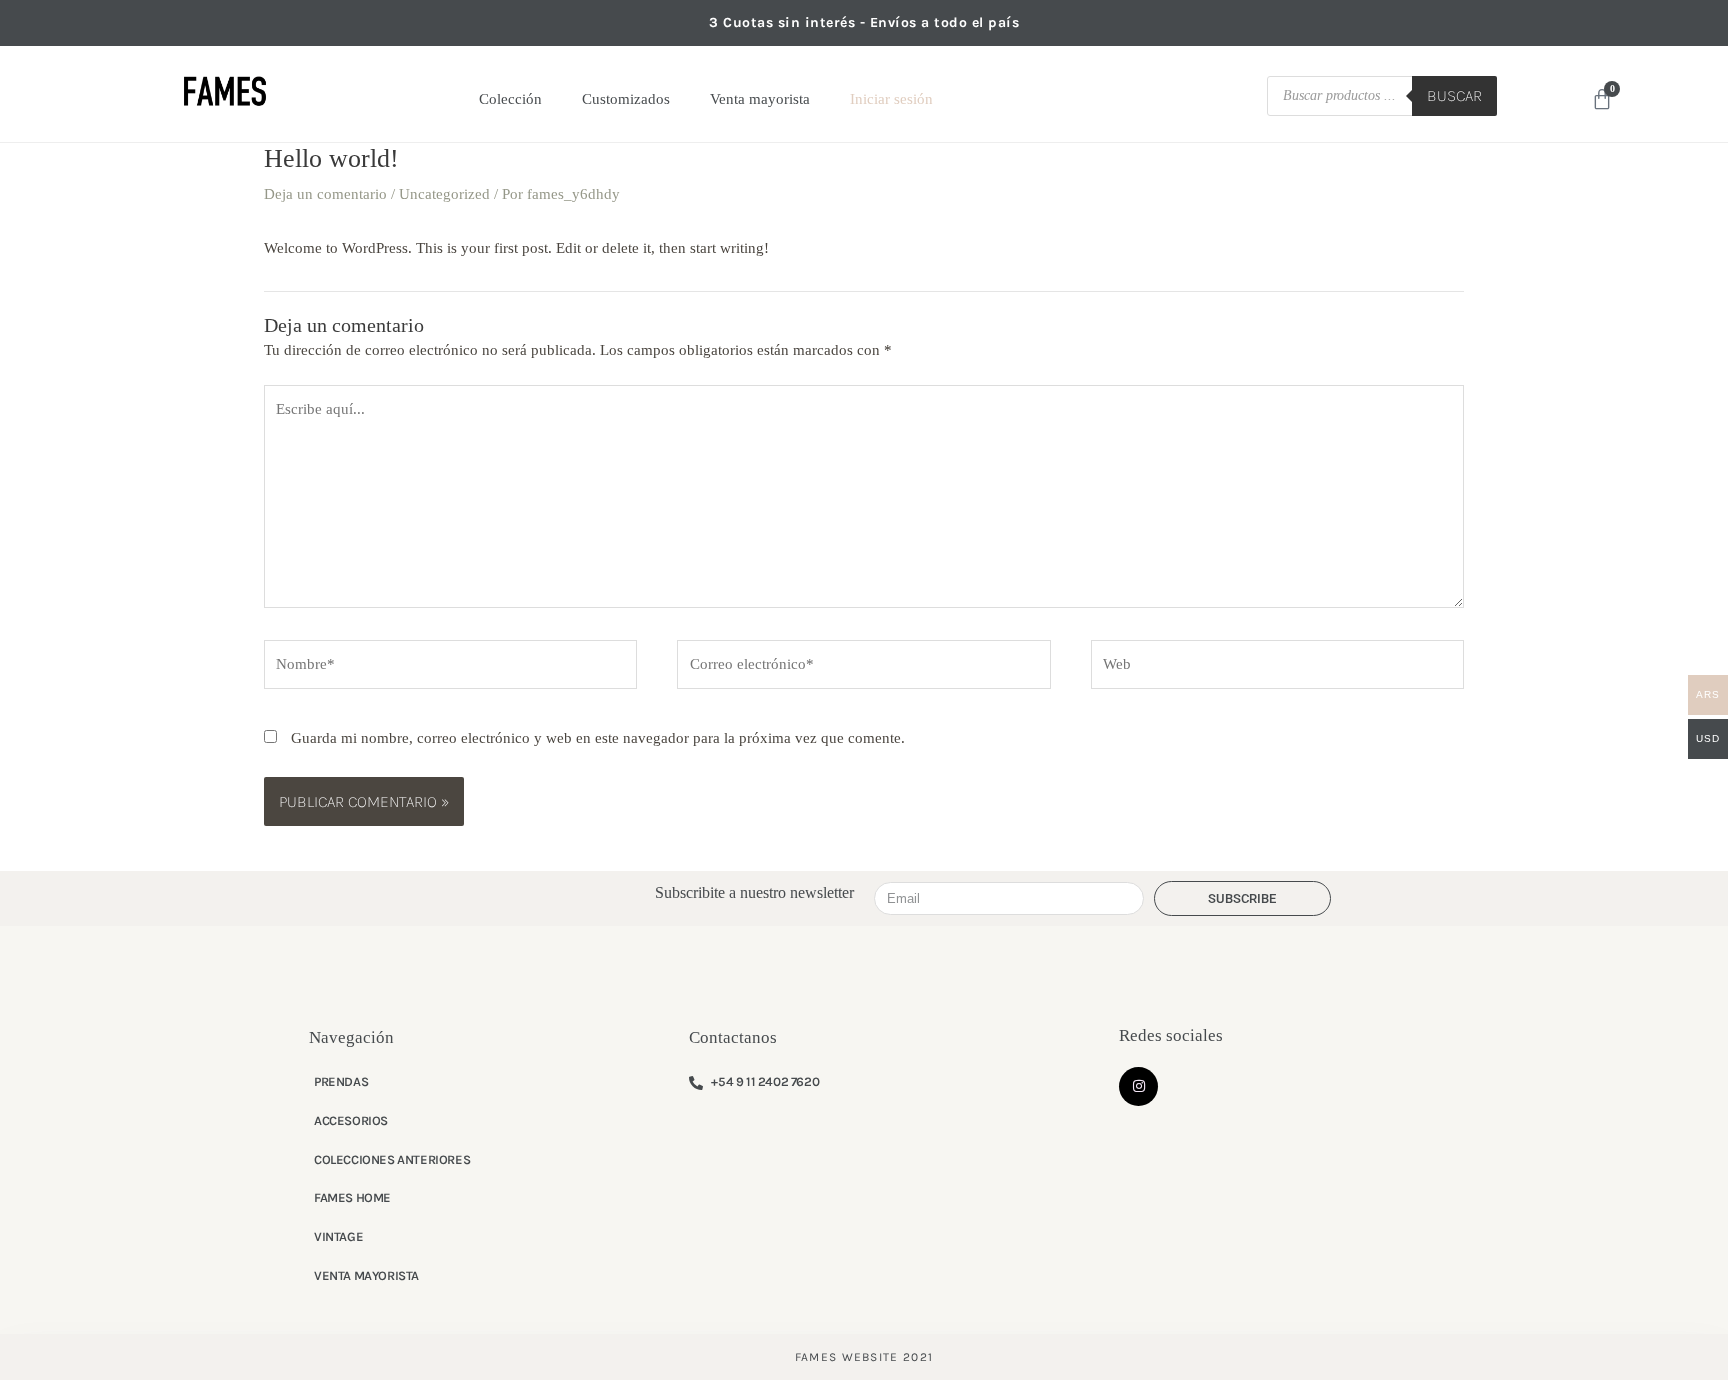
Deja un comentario (325, 194)
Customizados (626, 99)
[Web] (1277, 668)
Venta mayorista (760, 99)
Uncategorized (444, 194)
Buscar (1454, 95)
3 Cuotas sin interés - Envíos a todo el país (864, 22)
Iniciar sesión (891, 99)
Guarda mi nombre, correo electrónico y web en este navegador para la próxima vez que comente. (598, 738)
